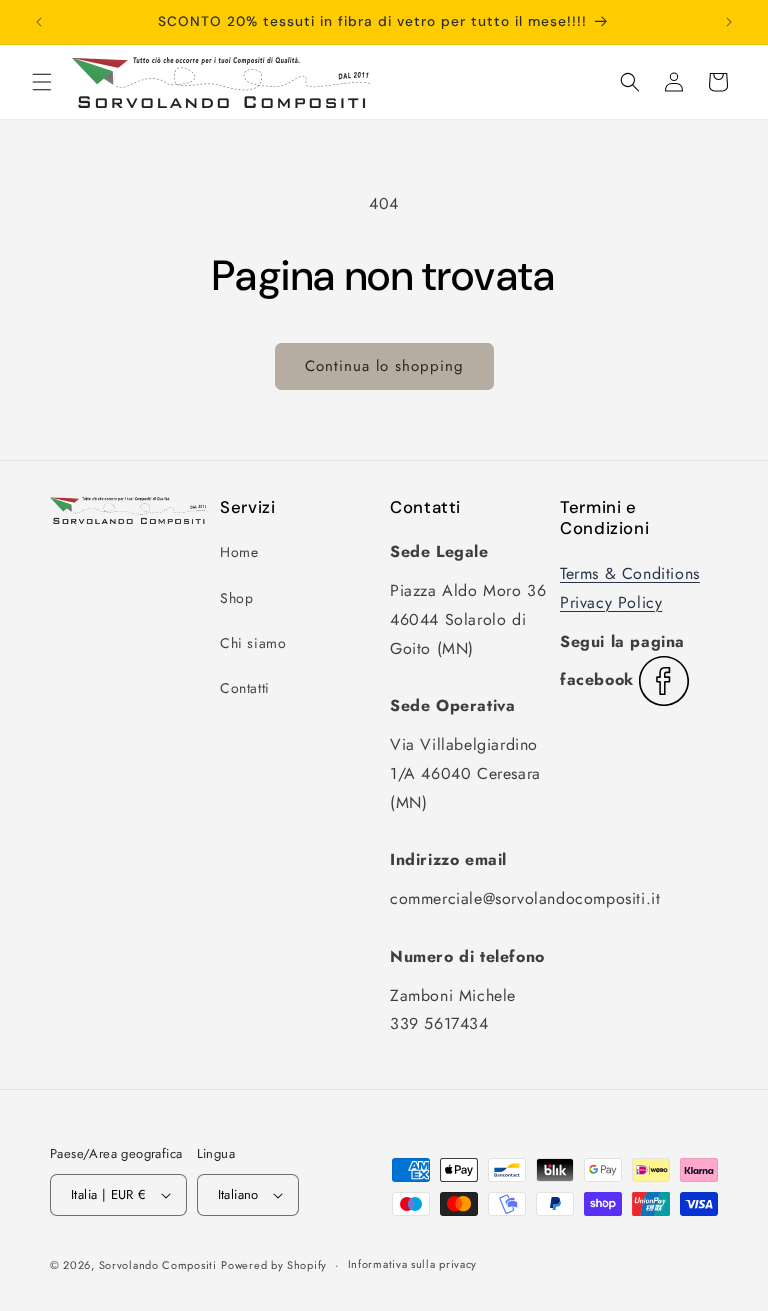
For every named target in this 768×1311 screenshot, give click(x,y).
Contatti (245, 688)
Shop (236, 598)
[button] (42, 82)
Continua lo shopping (384, 366)
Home (239, 552)
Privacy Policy (611, 602)
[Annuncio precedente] (39, 22)
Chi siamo (253, 643)
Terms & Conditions (630, 573)
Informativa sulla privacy (413, 1264)
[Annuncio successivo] (729, 22)
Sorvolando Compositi (158, 1265)
